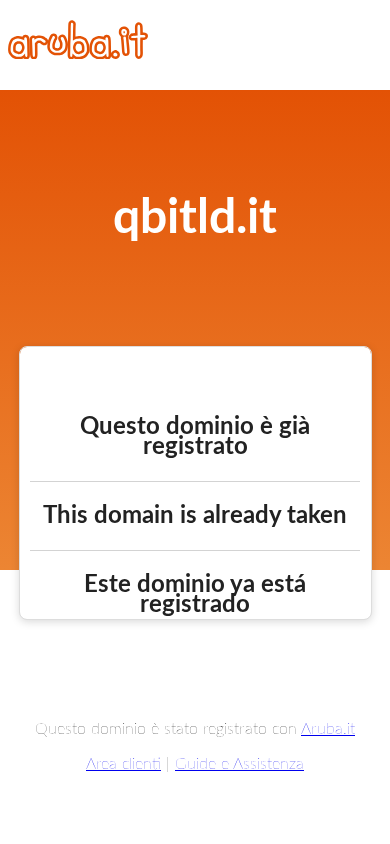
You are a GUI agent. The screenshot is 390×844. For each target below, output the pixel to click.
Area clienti (123, 764)
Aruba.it (328, 729)
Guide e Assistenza (239, 764)
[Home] (78, 54)
